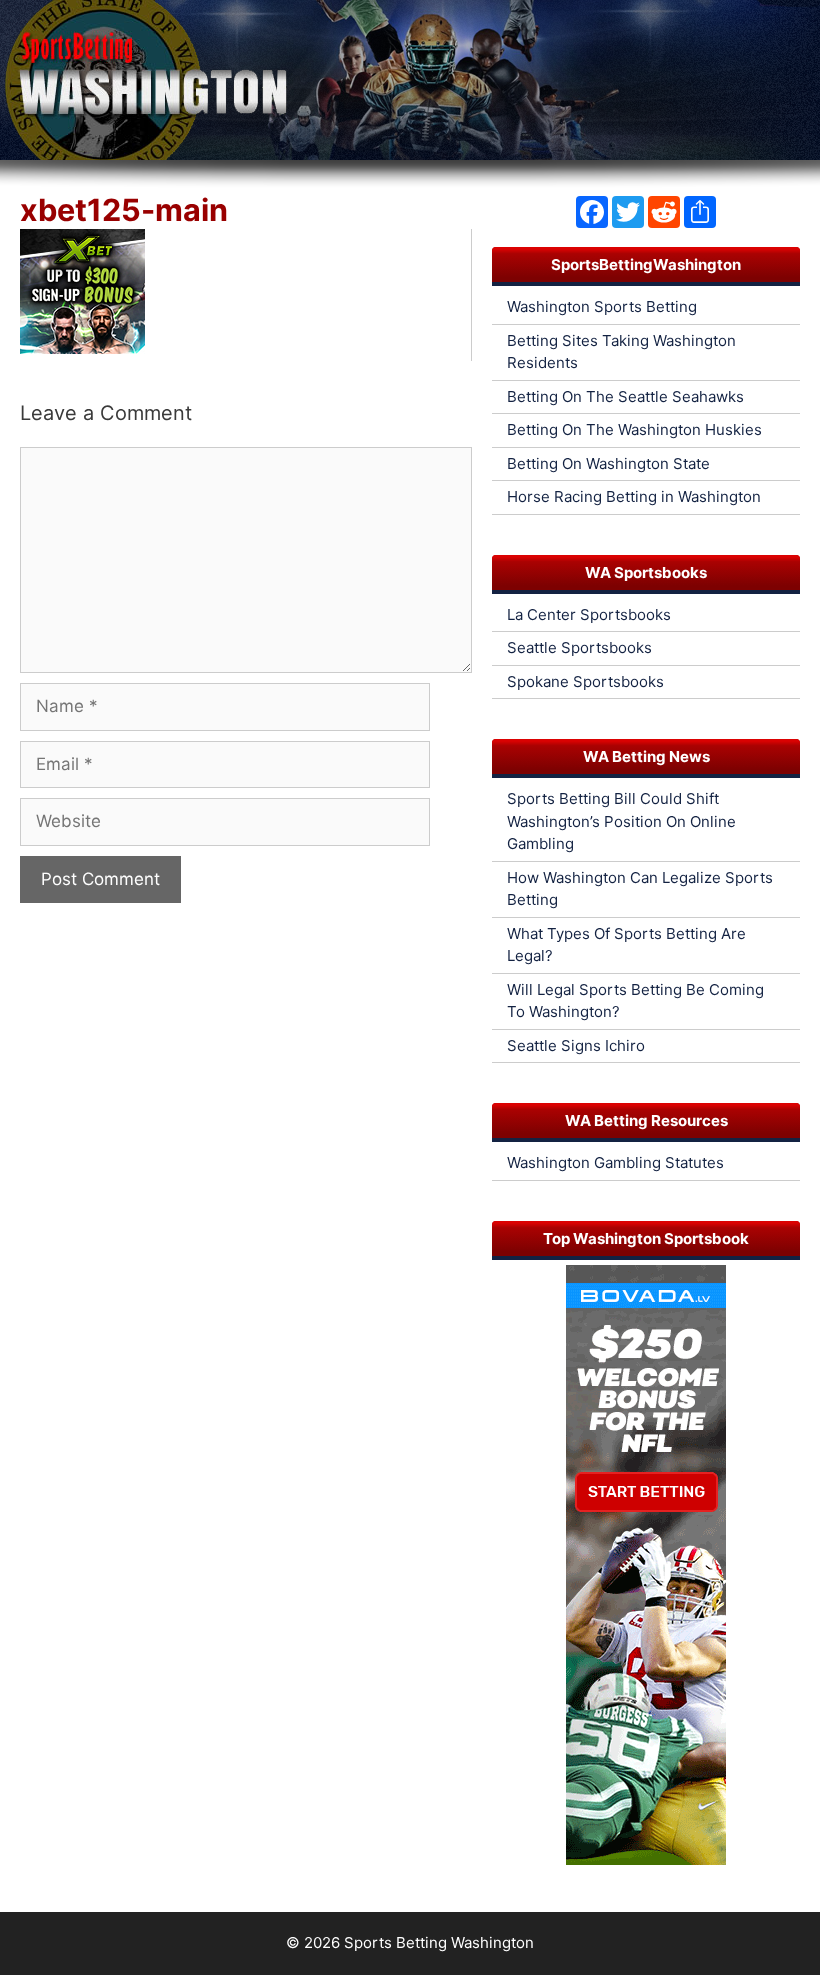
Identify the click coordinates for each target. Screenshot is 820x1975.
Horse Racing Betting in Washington (634, 496)
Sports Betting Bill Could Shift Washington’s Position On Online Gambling (621, 821)
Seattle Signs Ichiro (576, 1045)
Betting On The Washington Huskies (634, 429)
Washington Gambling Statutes (615, 1162)
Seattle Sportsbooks (579, 647)
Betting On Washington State (608, 463)
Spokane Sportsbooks (585, 681)
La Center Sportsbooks (589, 614)
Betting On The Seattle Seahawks (625, 396)
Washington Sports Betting (602, 306)
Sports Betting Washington (439, 1942)
